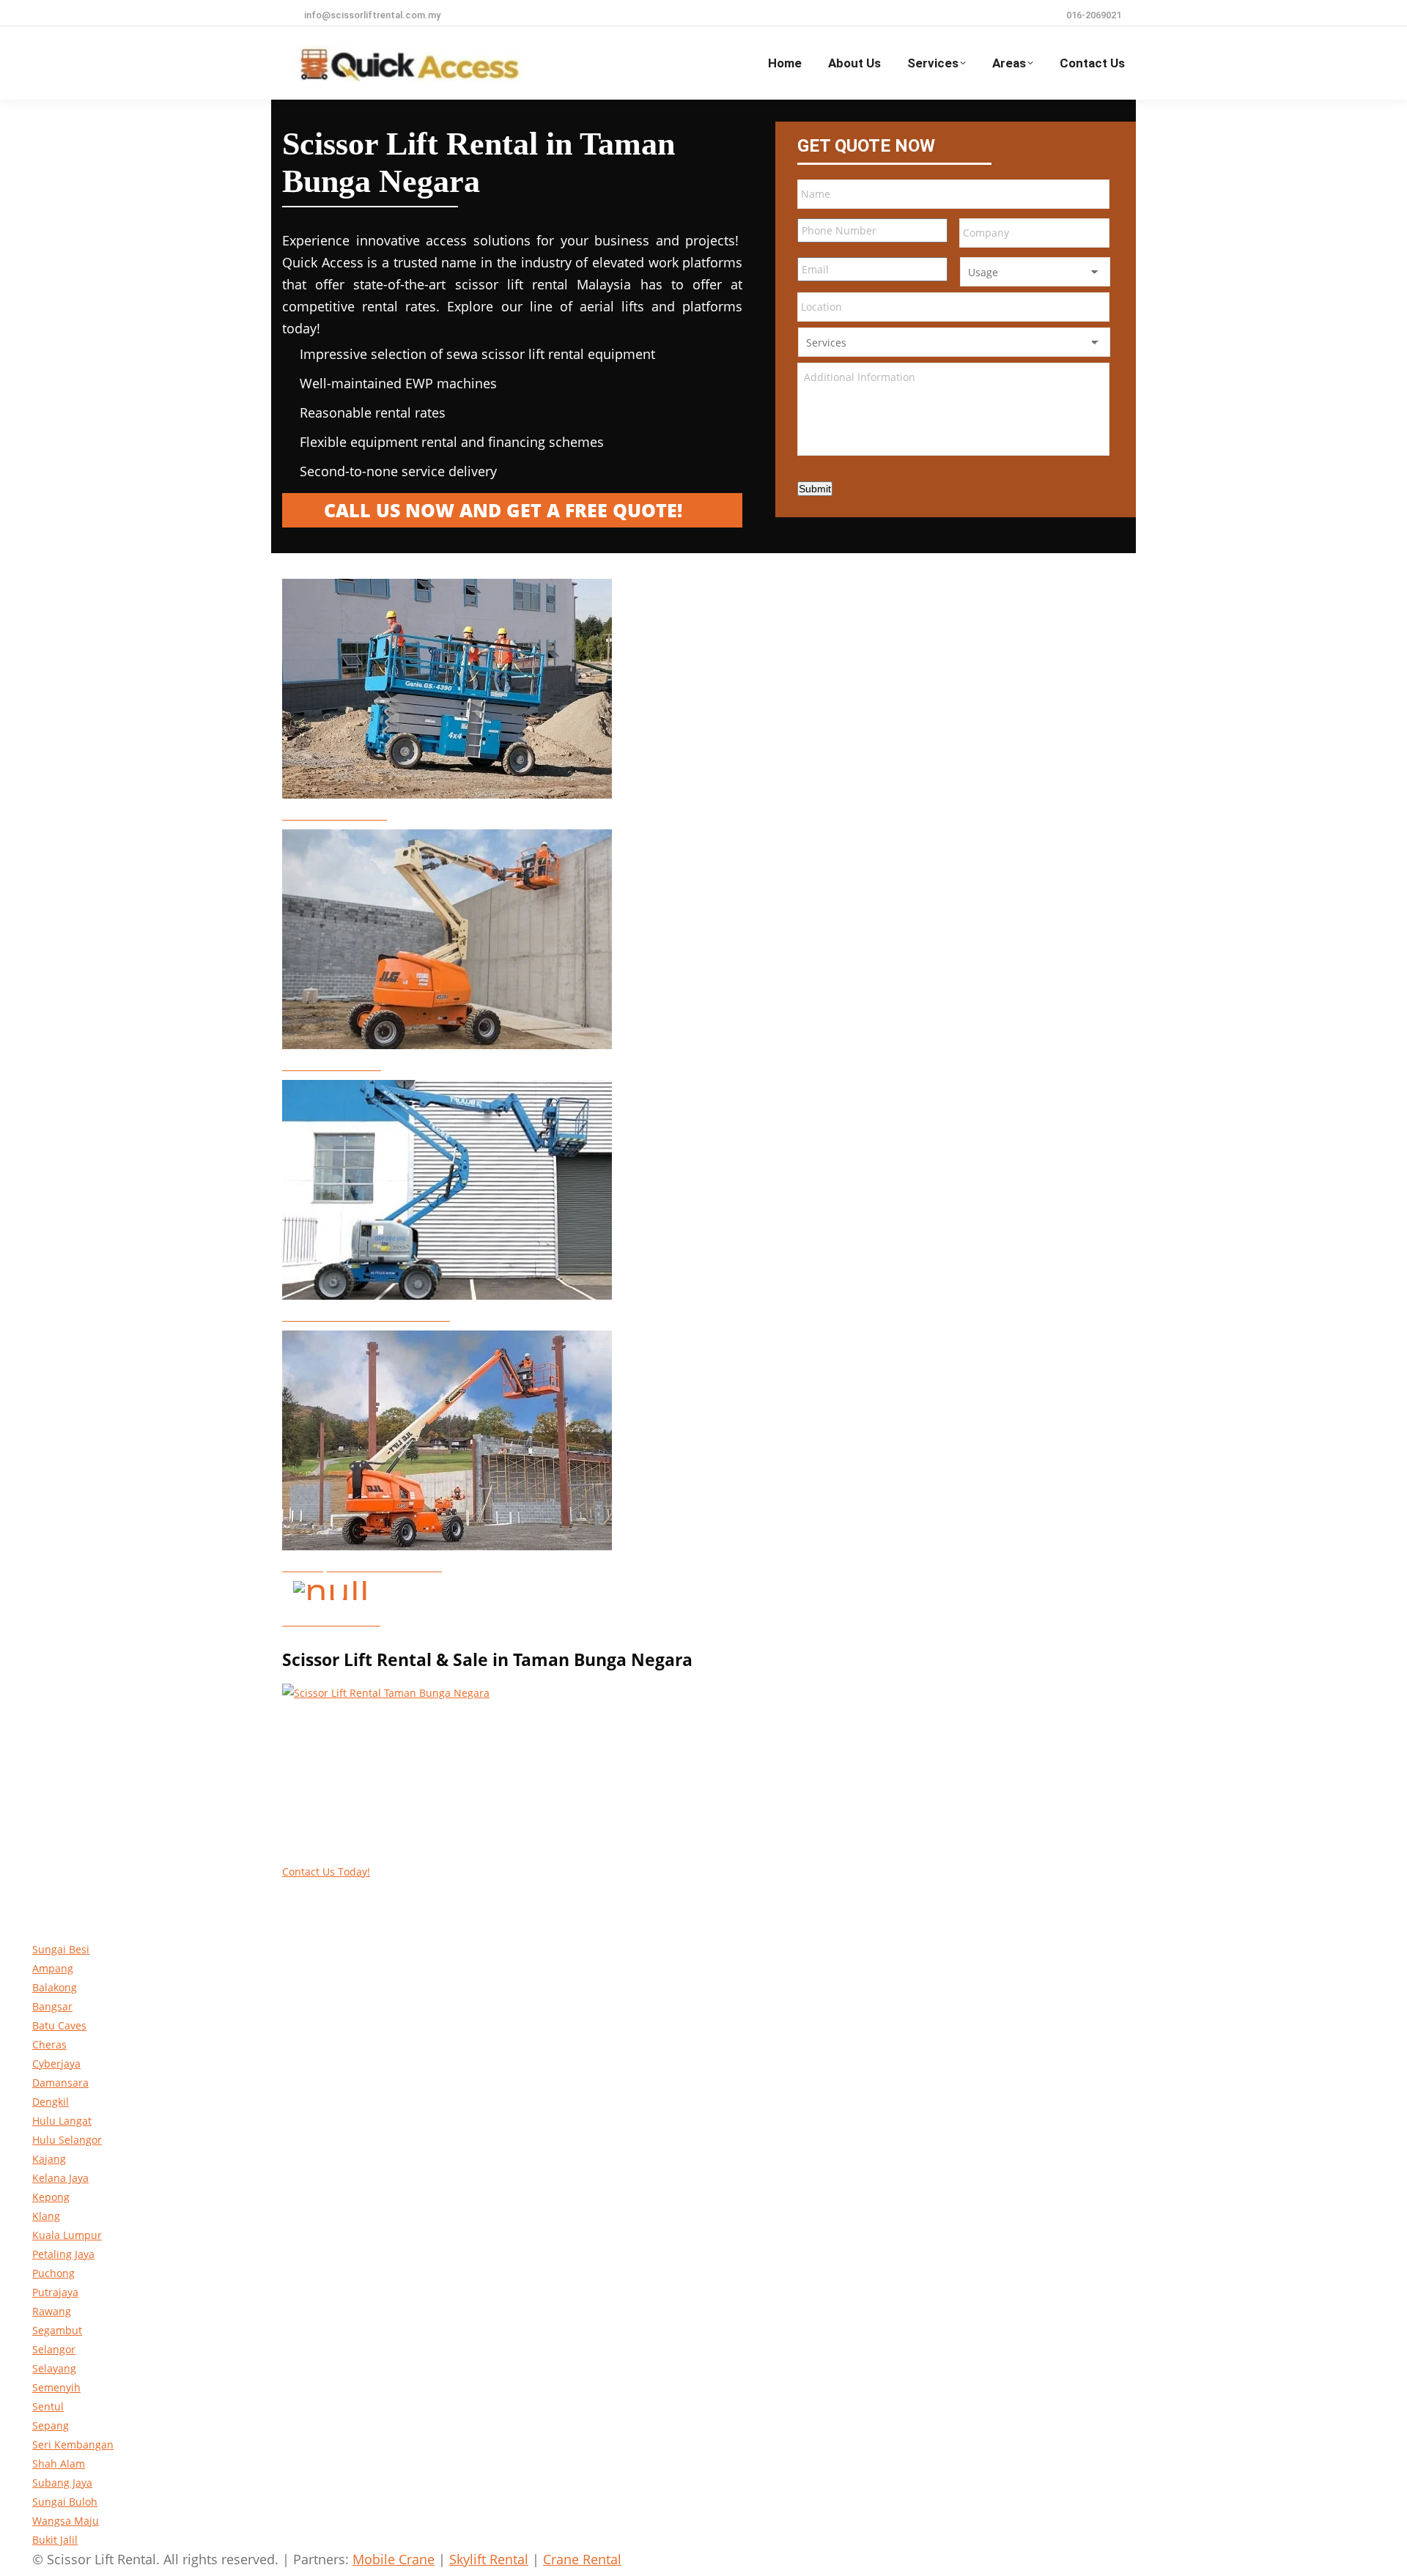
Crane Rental (582, 2559)
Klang (46, 2216)
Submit (815, 489)
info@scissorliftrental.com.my (372, 15)
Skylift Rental (489, 2559)
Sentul (48, 2406)
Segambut (57, 2330)
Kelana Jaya (60, 2178)
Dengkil (51, 2102)
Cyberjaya (56, 2064)
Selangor (54, 2349)
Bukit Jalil (55, 2540)
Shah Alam (59, 2464)
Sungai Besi (61, 1949)
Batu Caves (59, 2025)
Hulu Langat (62, 2121)
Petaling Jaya (63, 2254)
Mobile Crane (394, 2559)
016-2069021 (1094, 15)
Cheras (49, 2044)
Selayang (54, 2368)
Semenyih (56, 2387)
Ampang (53, 1968)
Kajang (49, 2159)
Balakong (55, 1987)
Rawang (52, 2311)
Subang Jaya (62, 2483)
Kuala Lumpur (67, 2235)
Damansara (60, 2083)
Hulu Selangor (67, 2140)
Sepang (51, 2425)
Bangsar (52, 2006)
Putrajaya (55, 2292)
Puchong (53, 2273)
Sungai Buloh (65, 2502)
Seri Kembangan (73, 2444)
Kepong (51, 2197)
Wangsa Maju (66, 2521)
